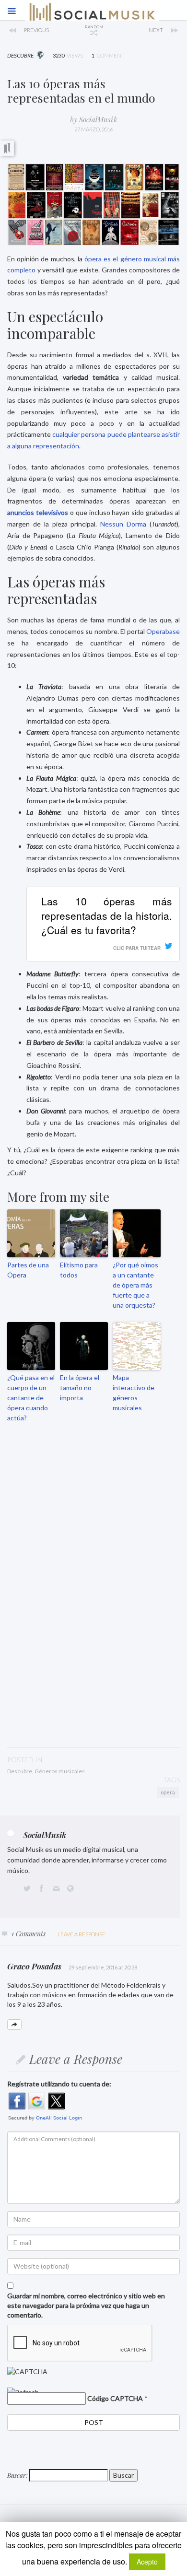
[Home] (92, 17)
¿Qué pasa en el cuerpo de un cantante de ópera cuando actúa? (31, 1398)
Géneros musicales (60, 1771)
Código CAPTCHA (115, 2398)
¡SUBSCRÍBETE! (95, 1655)
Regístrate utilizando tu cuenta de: (59, 2084)
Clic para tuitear (137, 948)
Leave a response (82, 1934)
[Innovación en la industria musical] (50, 30)
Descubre (20, 1771)
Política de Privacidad (130, 1706)
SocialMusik (98, 119)
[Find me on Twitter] (29, 1889)
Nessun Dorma (123, 524)
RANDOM (94, 27)
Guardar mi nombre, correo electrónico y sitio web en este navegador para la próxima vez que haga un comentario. (86, 2305)
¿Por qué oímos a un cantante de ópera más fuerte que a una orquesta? (135, 1285)
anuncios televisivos (38, 512)
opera (168, 1792)
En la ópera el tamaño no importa (80, 1388)
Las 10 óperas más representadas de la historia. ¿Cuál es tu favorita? (107, 915)
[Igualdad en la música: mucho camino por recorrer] (137, 30)
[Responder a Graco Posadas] (14, 2025)
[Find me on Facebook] (43, 1889)
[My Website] (72, 1889)
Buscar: (18, 2475)
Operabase (163, 631)
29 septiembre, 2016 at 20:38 (103, 1967)
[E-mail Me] (58, 1889)
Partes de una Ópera (28, 1270)
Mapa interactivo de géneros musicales (134, 1393)
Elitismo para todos (79, 1270)
